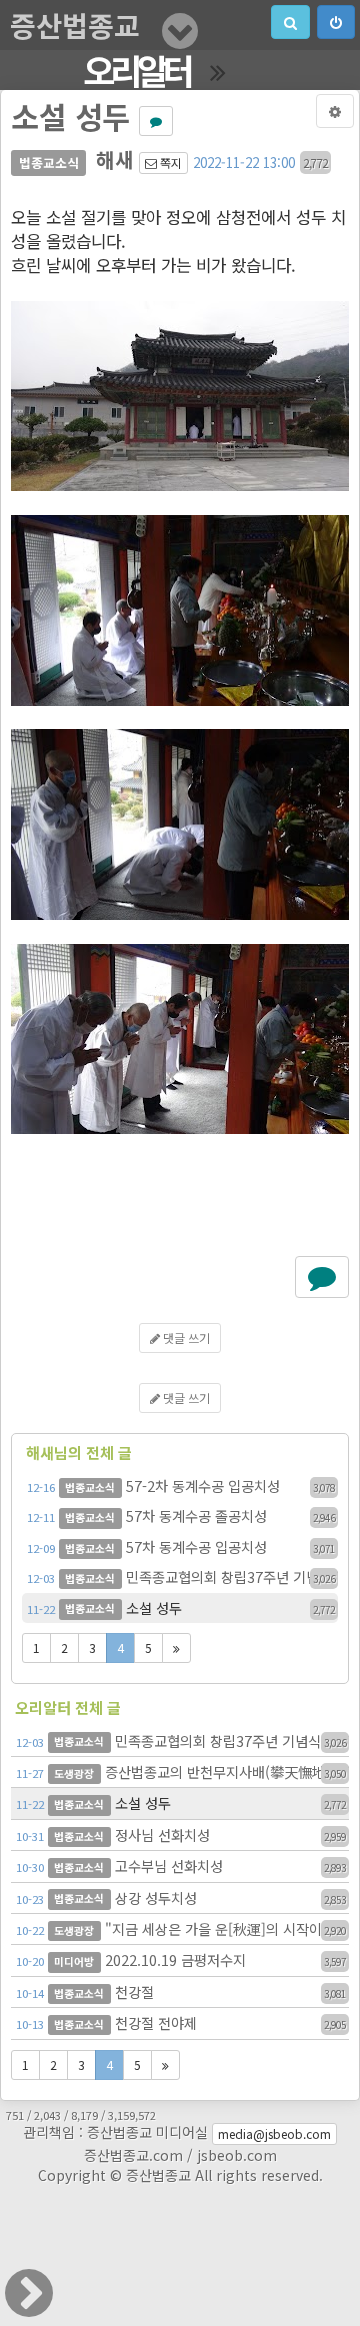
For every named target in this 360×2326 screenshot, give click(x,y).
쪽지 (169, 162)
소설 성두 (181, 1607)
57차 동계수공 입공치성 (181, 1546)
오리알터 (136, 70)
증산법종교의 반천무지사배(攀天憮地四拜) (182, 1771)
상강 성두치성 (181, 1897)
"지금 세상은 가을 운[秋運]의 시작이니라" (182, 1928)
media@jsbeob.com (274, 2133)
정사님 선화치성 (181, 1834)
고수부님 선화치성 (181, 1865)
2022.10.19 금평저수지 (181, 1959)
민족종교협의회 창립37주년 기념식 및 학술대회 (182, 1576)
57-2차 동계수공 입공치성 (181, 1485)
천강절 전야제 (181, 2022)
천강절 (181, 1991)
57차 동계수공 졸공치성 (181, 1515)
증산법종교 (75, 25)
